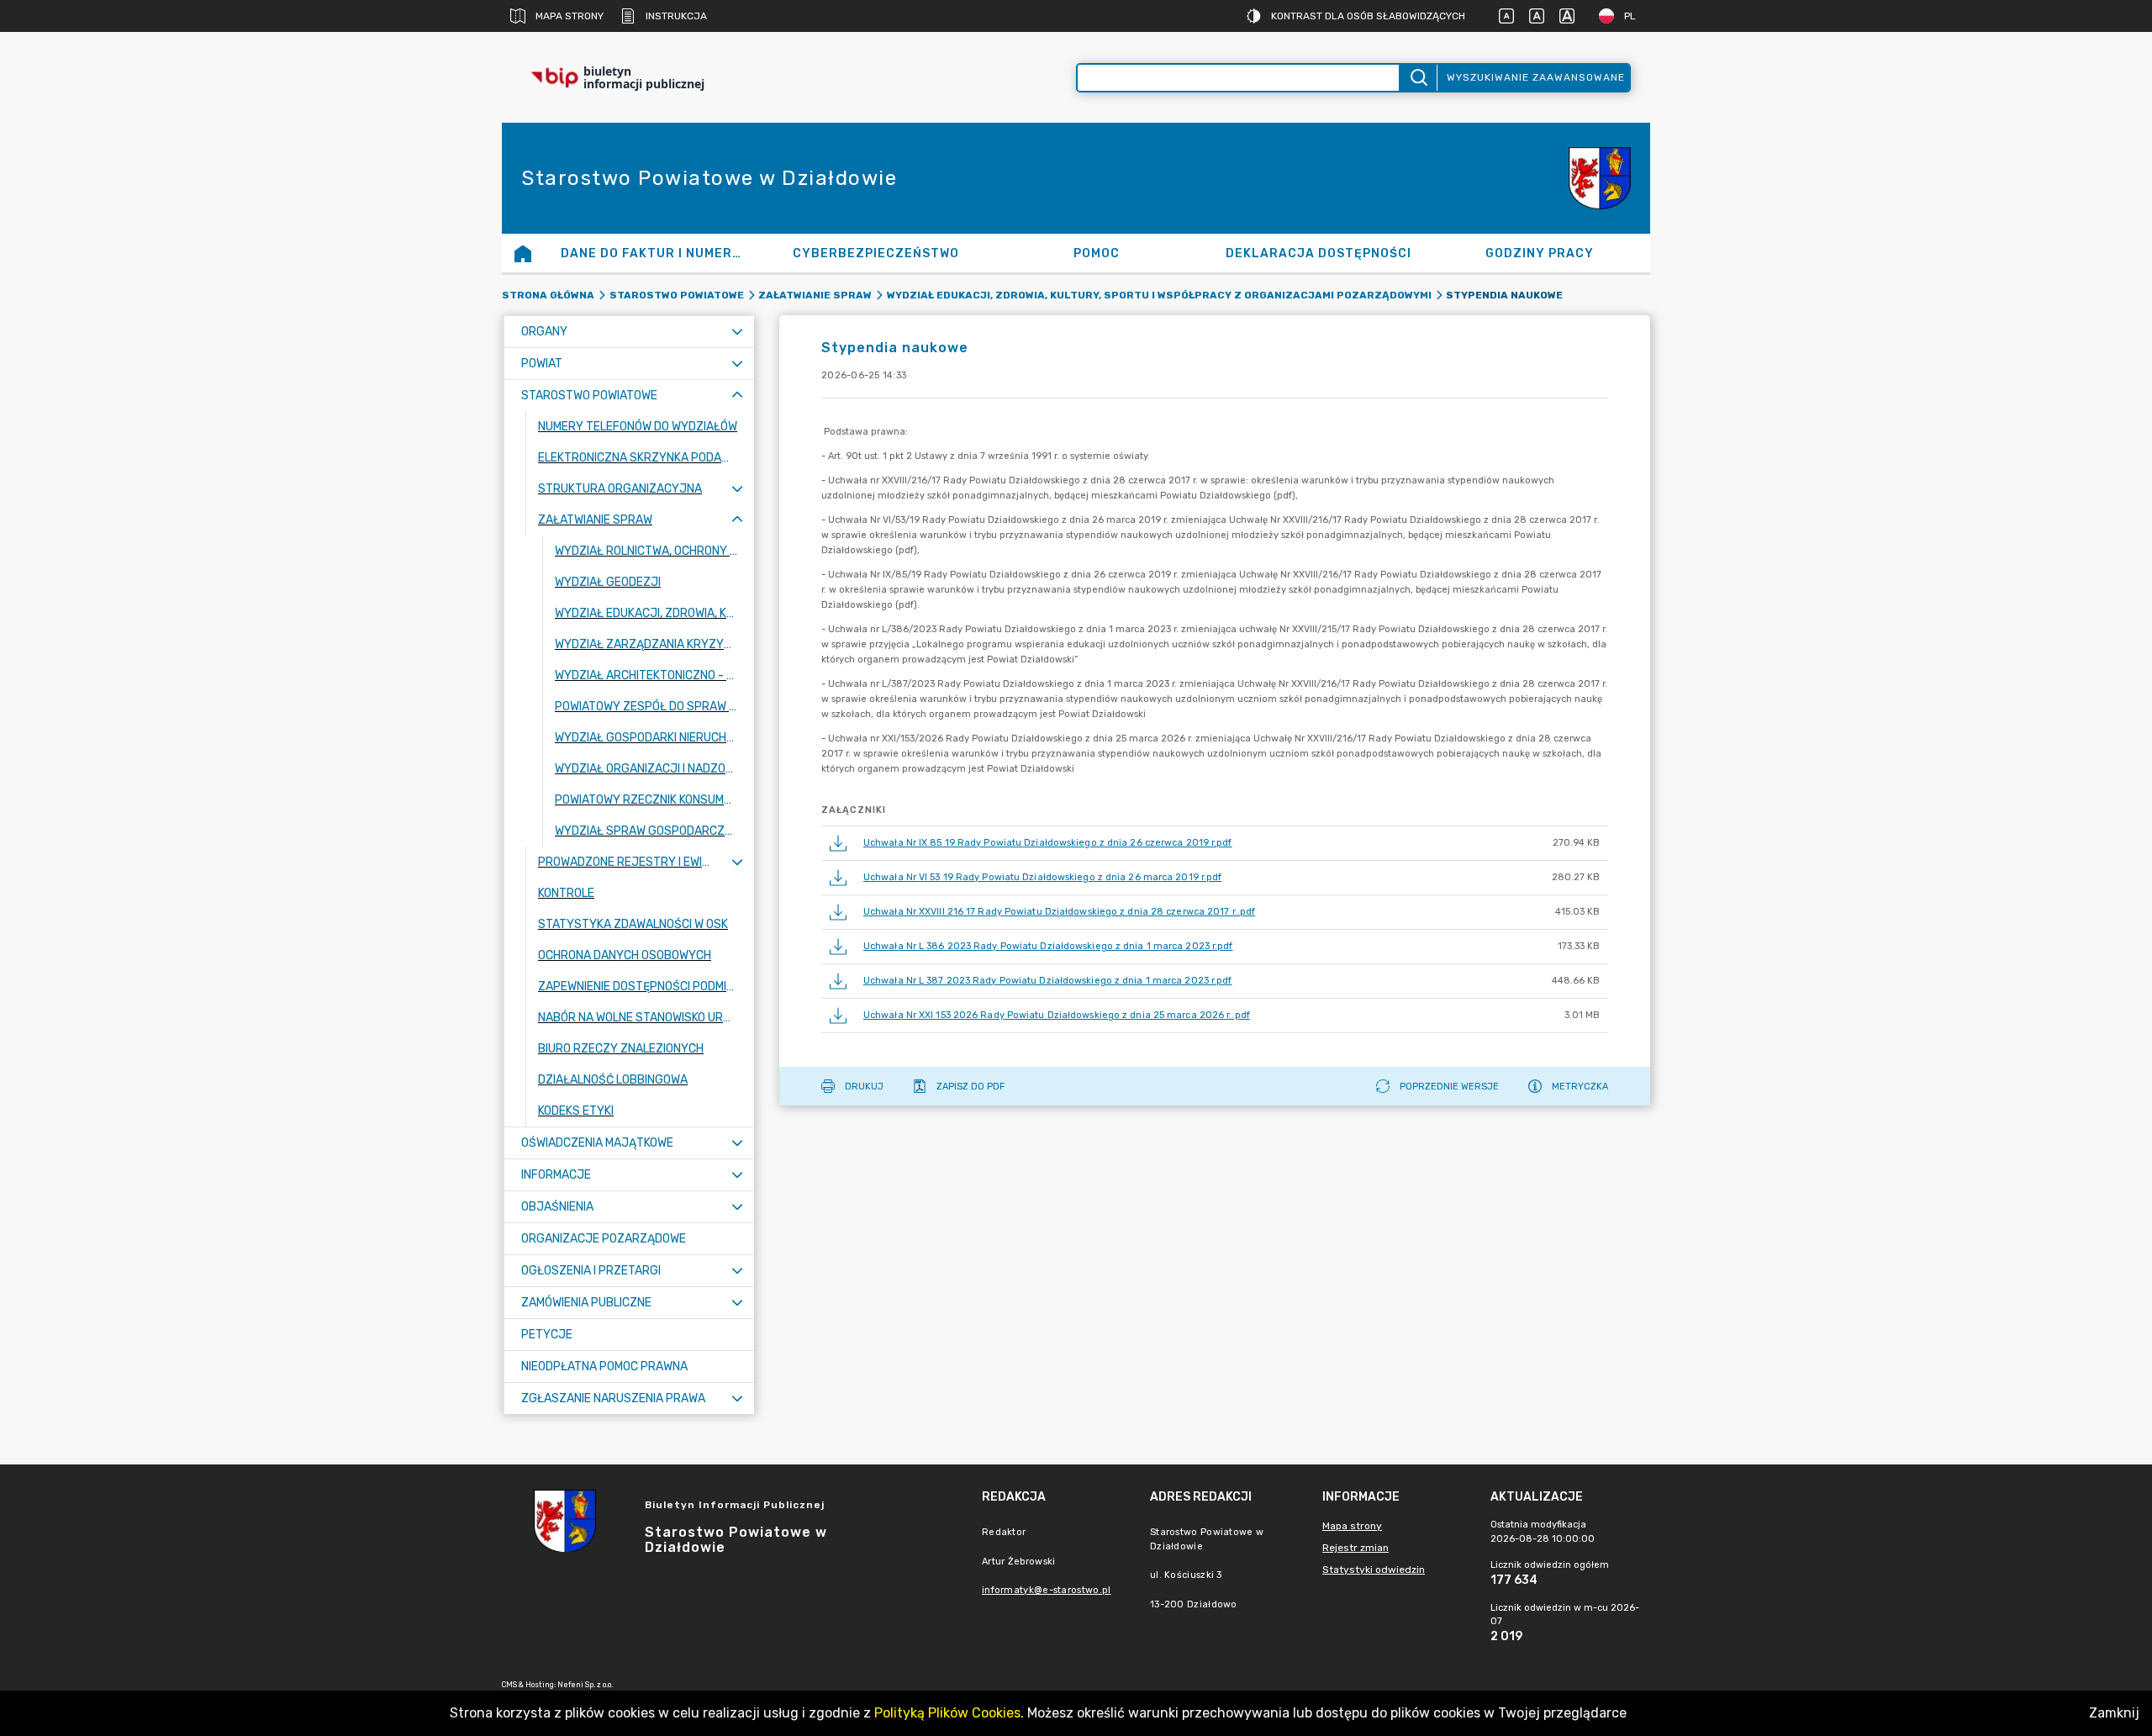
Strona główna (548, 295)
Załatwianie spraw (815, 295)
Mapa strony (570, 16)
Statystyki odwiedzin (1374, 1570)
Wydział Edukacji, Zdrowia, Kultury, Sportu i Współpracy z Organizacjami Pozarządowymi (1159, 295)
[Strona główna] (523, 253)
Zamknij (2114, 1713)
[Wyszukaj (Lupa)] (1418, 78)
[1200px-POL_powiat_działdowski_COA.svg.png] (1600, 178)
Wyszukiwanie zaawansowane (1536, 77)
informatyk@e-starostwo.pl (1047, 1590)
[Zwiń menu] (737, 396)
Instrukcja (676, 16)
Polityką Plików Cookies (947, 1713)
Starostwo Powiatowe (677, 295)
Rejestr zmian (1356, 1548)
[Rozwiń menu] (737, 332)
